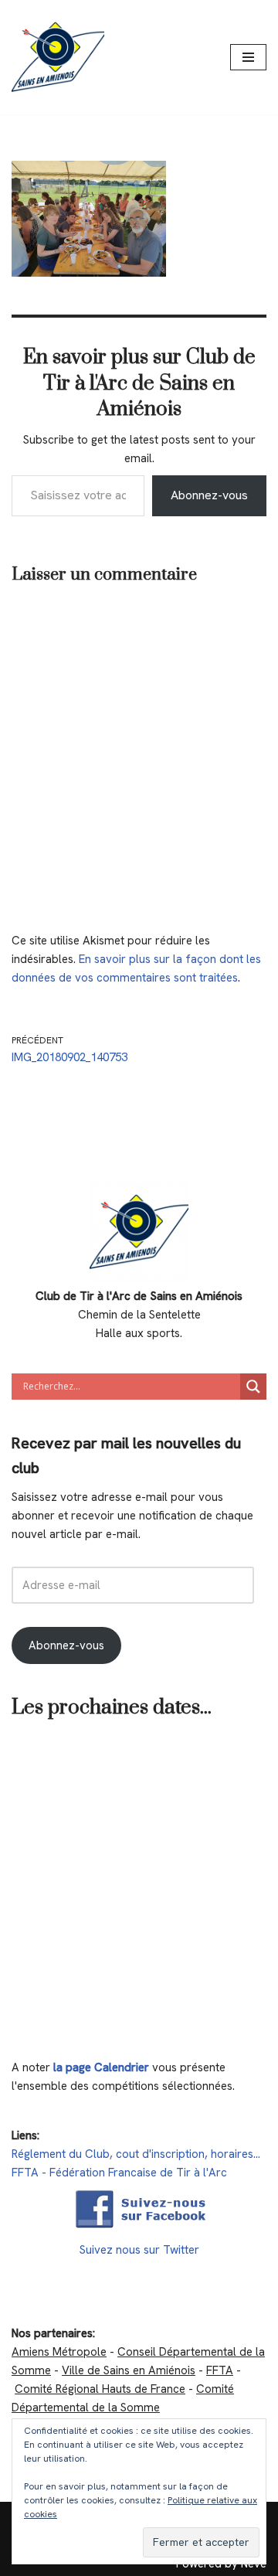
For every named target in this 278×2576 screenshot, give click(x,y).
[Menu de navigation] (248, 57)
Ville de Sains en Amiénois (129, 2370)
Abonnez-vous (209, 495)
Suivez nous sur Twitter (139, 2250)
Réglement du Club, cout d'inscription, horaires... (136, 2154)
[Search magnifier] (253, 1387)
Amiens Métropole (59, 2352)
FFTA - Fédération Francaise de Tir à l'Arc (119, 2173)
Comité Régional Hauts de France (100, 2389)
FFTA (220, 2370)
